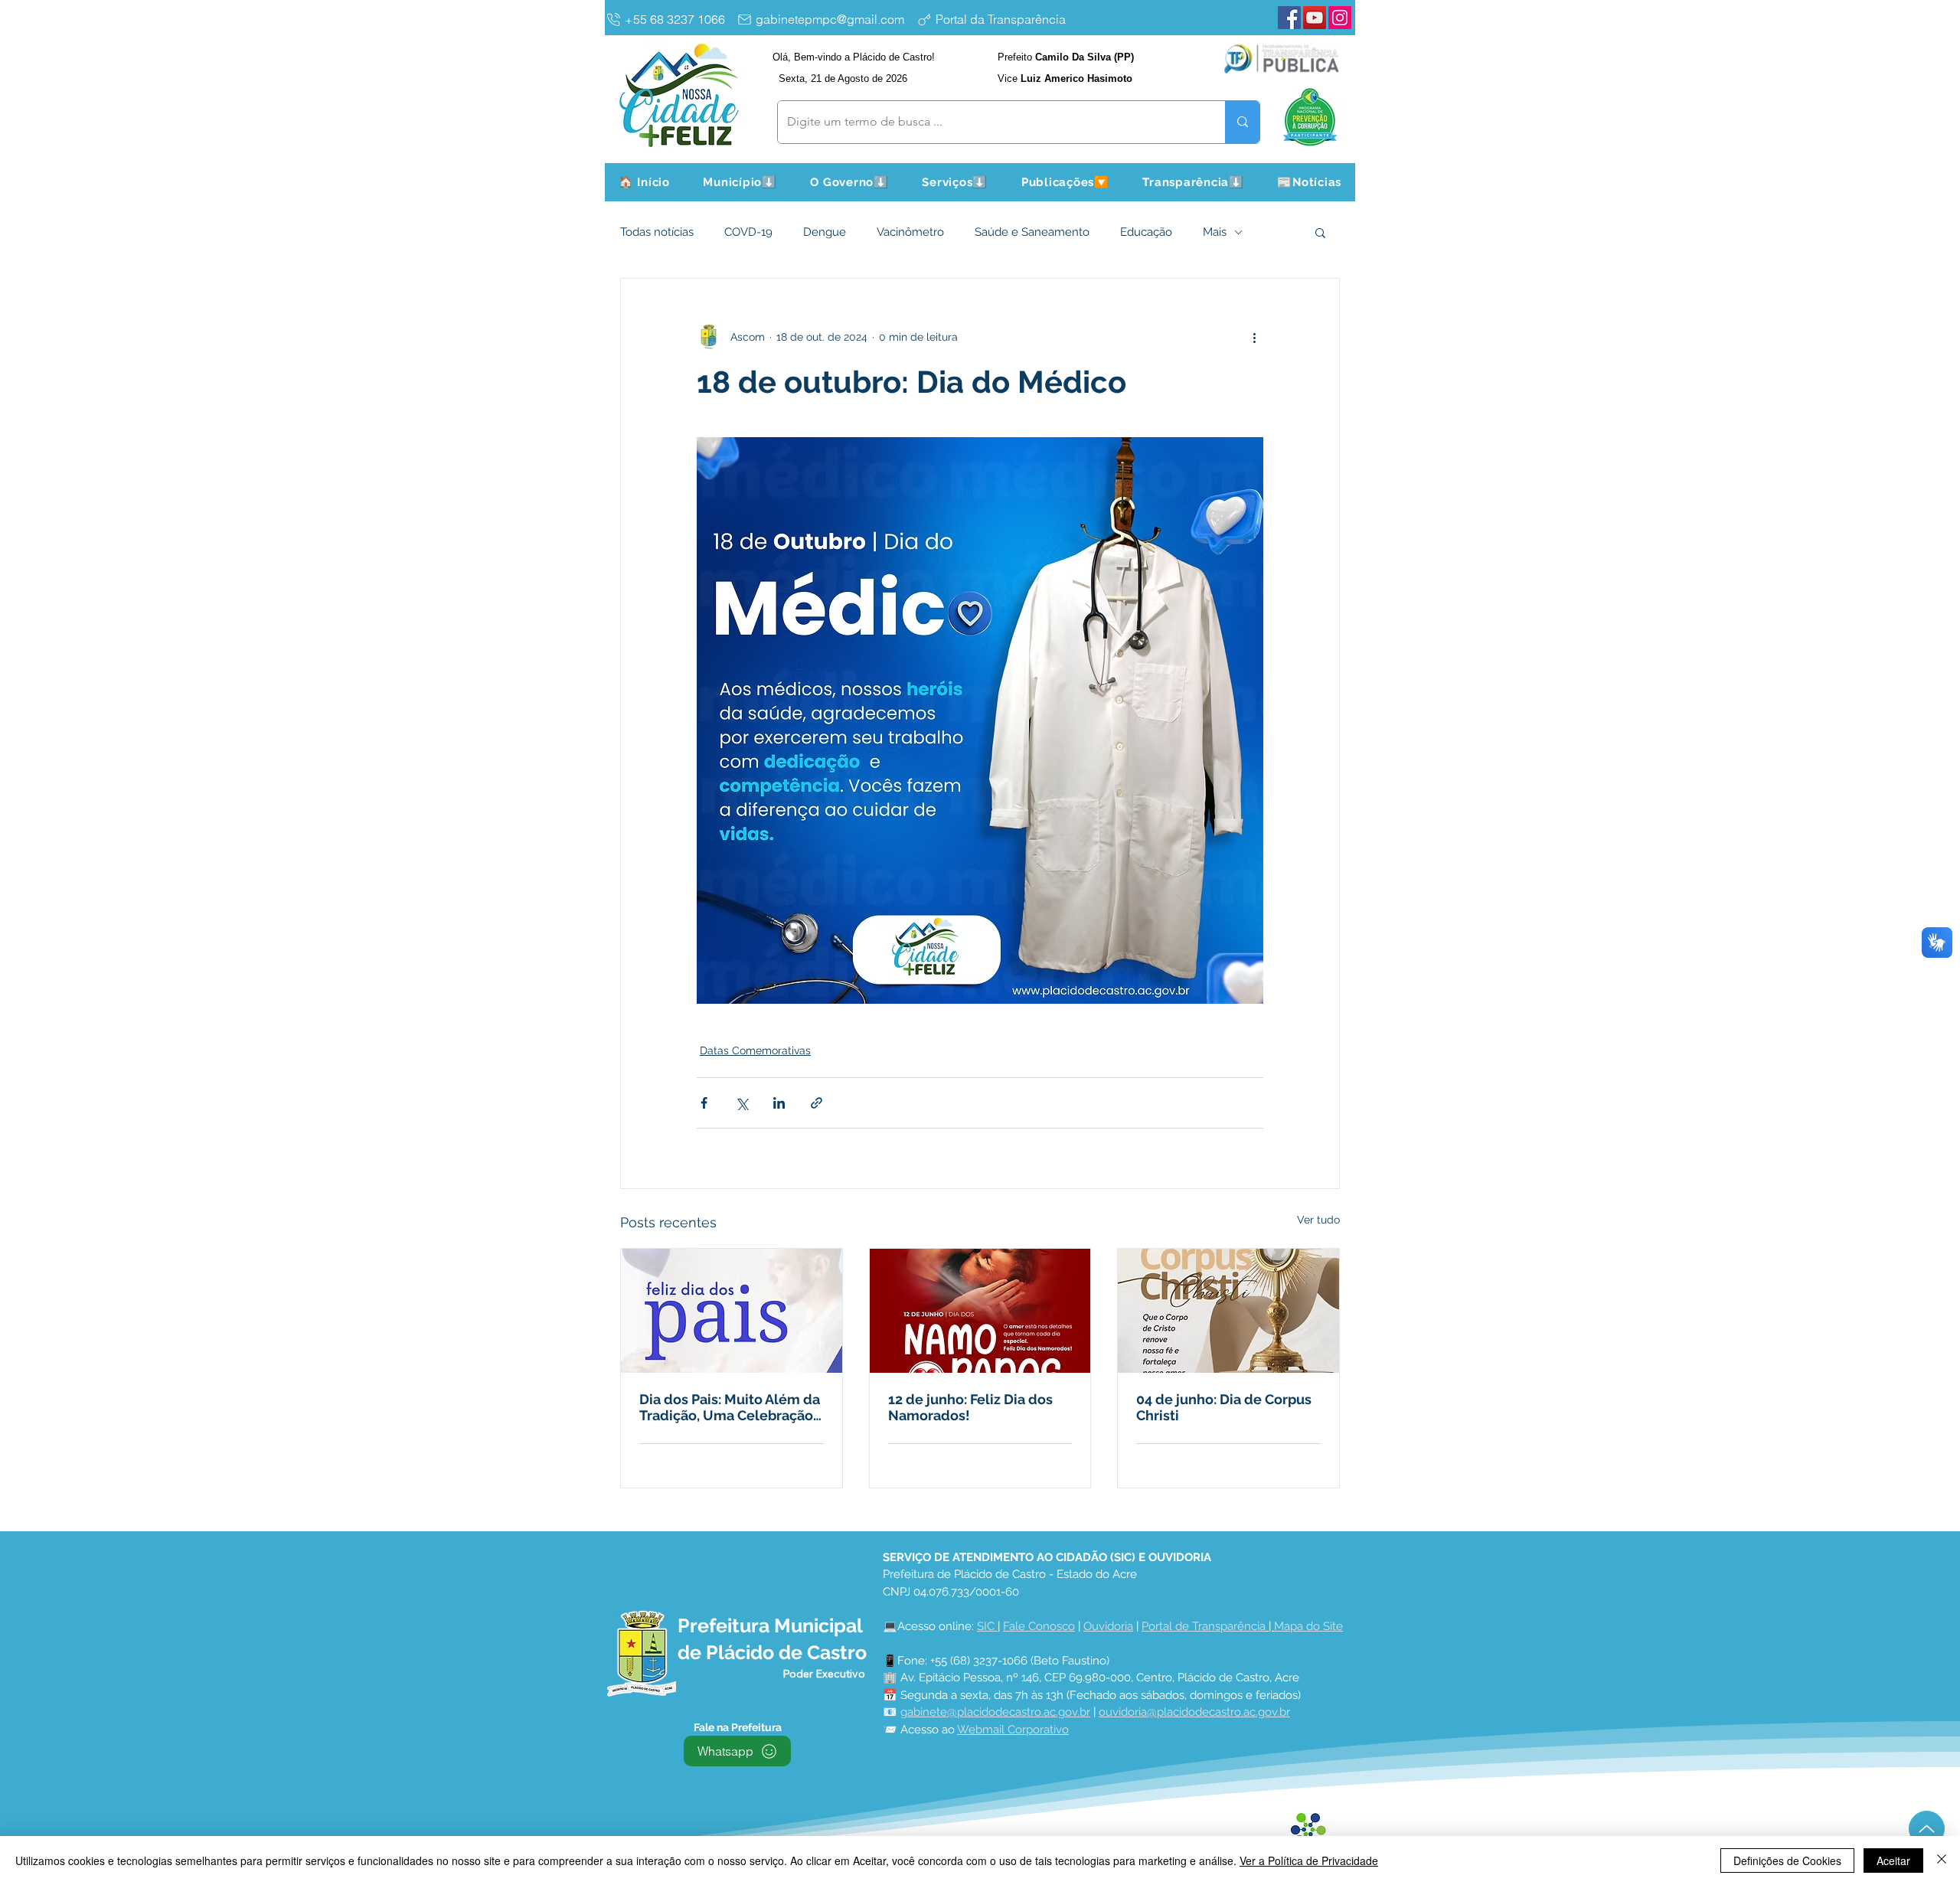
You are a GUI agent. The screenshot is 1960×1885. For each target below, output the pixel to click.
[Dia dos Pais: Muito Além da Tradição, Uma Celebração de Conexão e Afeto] (732, 1311)
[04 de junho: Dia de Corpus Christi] (1228, 1311)
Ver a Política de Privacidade (1309, 1860)
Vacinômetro (910, 232)
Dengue (825, 232)
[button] (740, 182)
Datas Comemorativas (755, 1050)
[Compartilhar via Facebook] (704, 1103)
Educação (1146, 232)
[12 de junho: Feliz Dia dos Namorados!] (980, 1311)
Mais (1215, 232)
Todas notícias (657, 232)
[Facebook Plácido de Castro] (1289, 18)
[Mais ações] (1254, 337)
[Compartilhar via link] (817, 1103)
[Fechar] (1942, 1860)
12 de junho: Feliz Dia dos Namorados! (970, 1407)
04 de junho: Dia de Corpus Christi (1224, 1407)
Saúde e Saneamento (1032, 232)
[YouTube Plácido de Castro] (1315, 18)
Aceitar (1893, 1860)
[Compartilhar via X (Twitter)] (742, 1103)
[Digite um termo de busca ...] (1242, 122)
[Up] (1927, 1829)
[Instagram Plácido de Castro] (1340, 18)
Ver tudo (1318, 1220)
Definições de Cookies (1787, 1860)
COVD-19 (748, 232)
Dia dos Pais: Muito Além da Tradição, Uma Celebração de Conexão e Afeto (730, 1407)
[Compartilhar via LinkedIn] (779, 1103)
